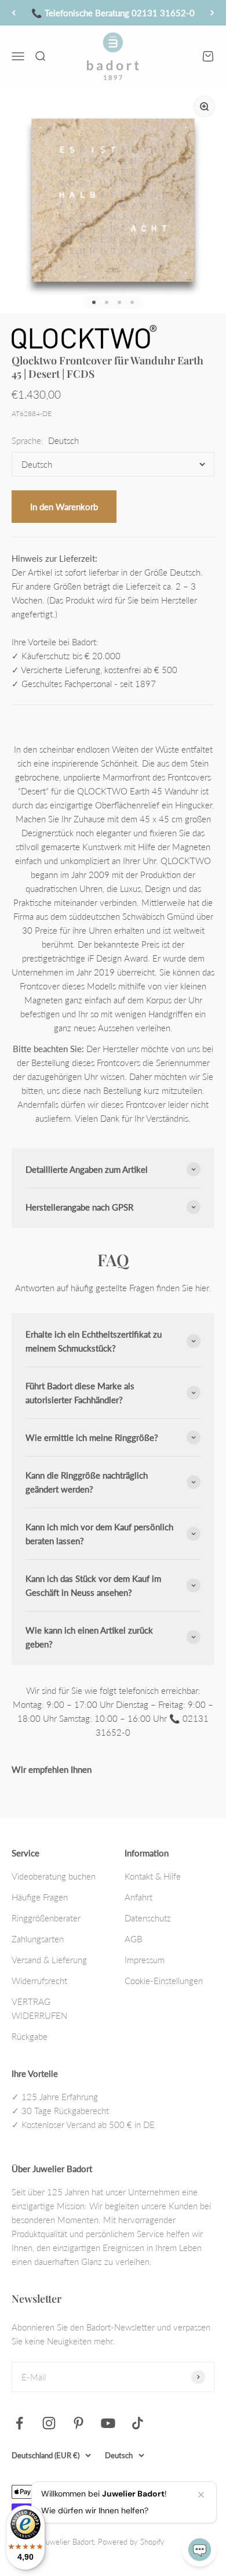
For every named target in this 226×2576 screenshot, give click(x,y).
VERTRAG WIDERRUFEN (39, 2008)
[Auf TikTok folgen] (138, 2423)
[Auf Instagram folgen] (49, 2423)
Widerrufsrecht (39, 1981)
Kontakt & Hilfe (153, 1876)
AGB (133, 1939)
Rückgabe (30, 2036)
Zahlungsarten (38, 1939)
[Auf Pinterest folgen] (79, 2423)
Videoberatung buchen (54, 1876)
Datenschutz (148, 1918)
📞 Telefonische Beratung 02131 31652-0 (113, 13)
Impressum (145, 1960)
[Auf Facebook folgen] (19, 2423)
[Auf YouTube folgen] (108, 2423)
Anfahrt (138, 1897)
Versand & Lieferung (49, 1960)
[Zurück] (14, 13)
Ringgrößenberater (46, 1918)
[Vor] (212, 13)
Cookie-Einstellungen (164, 1981)
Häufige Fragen (40, 1897)
